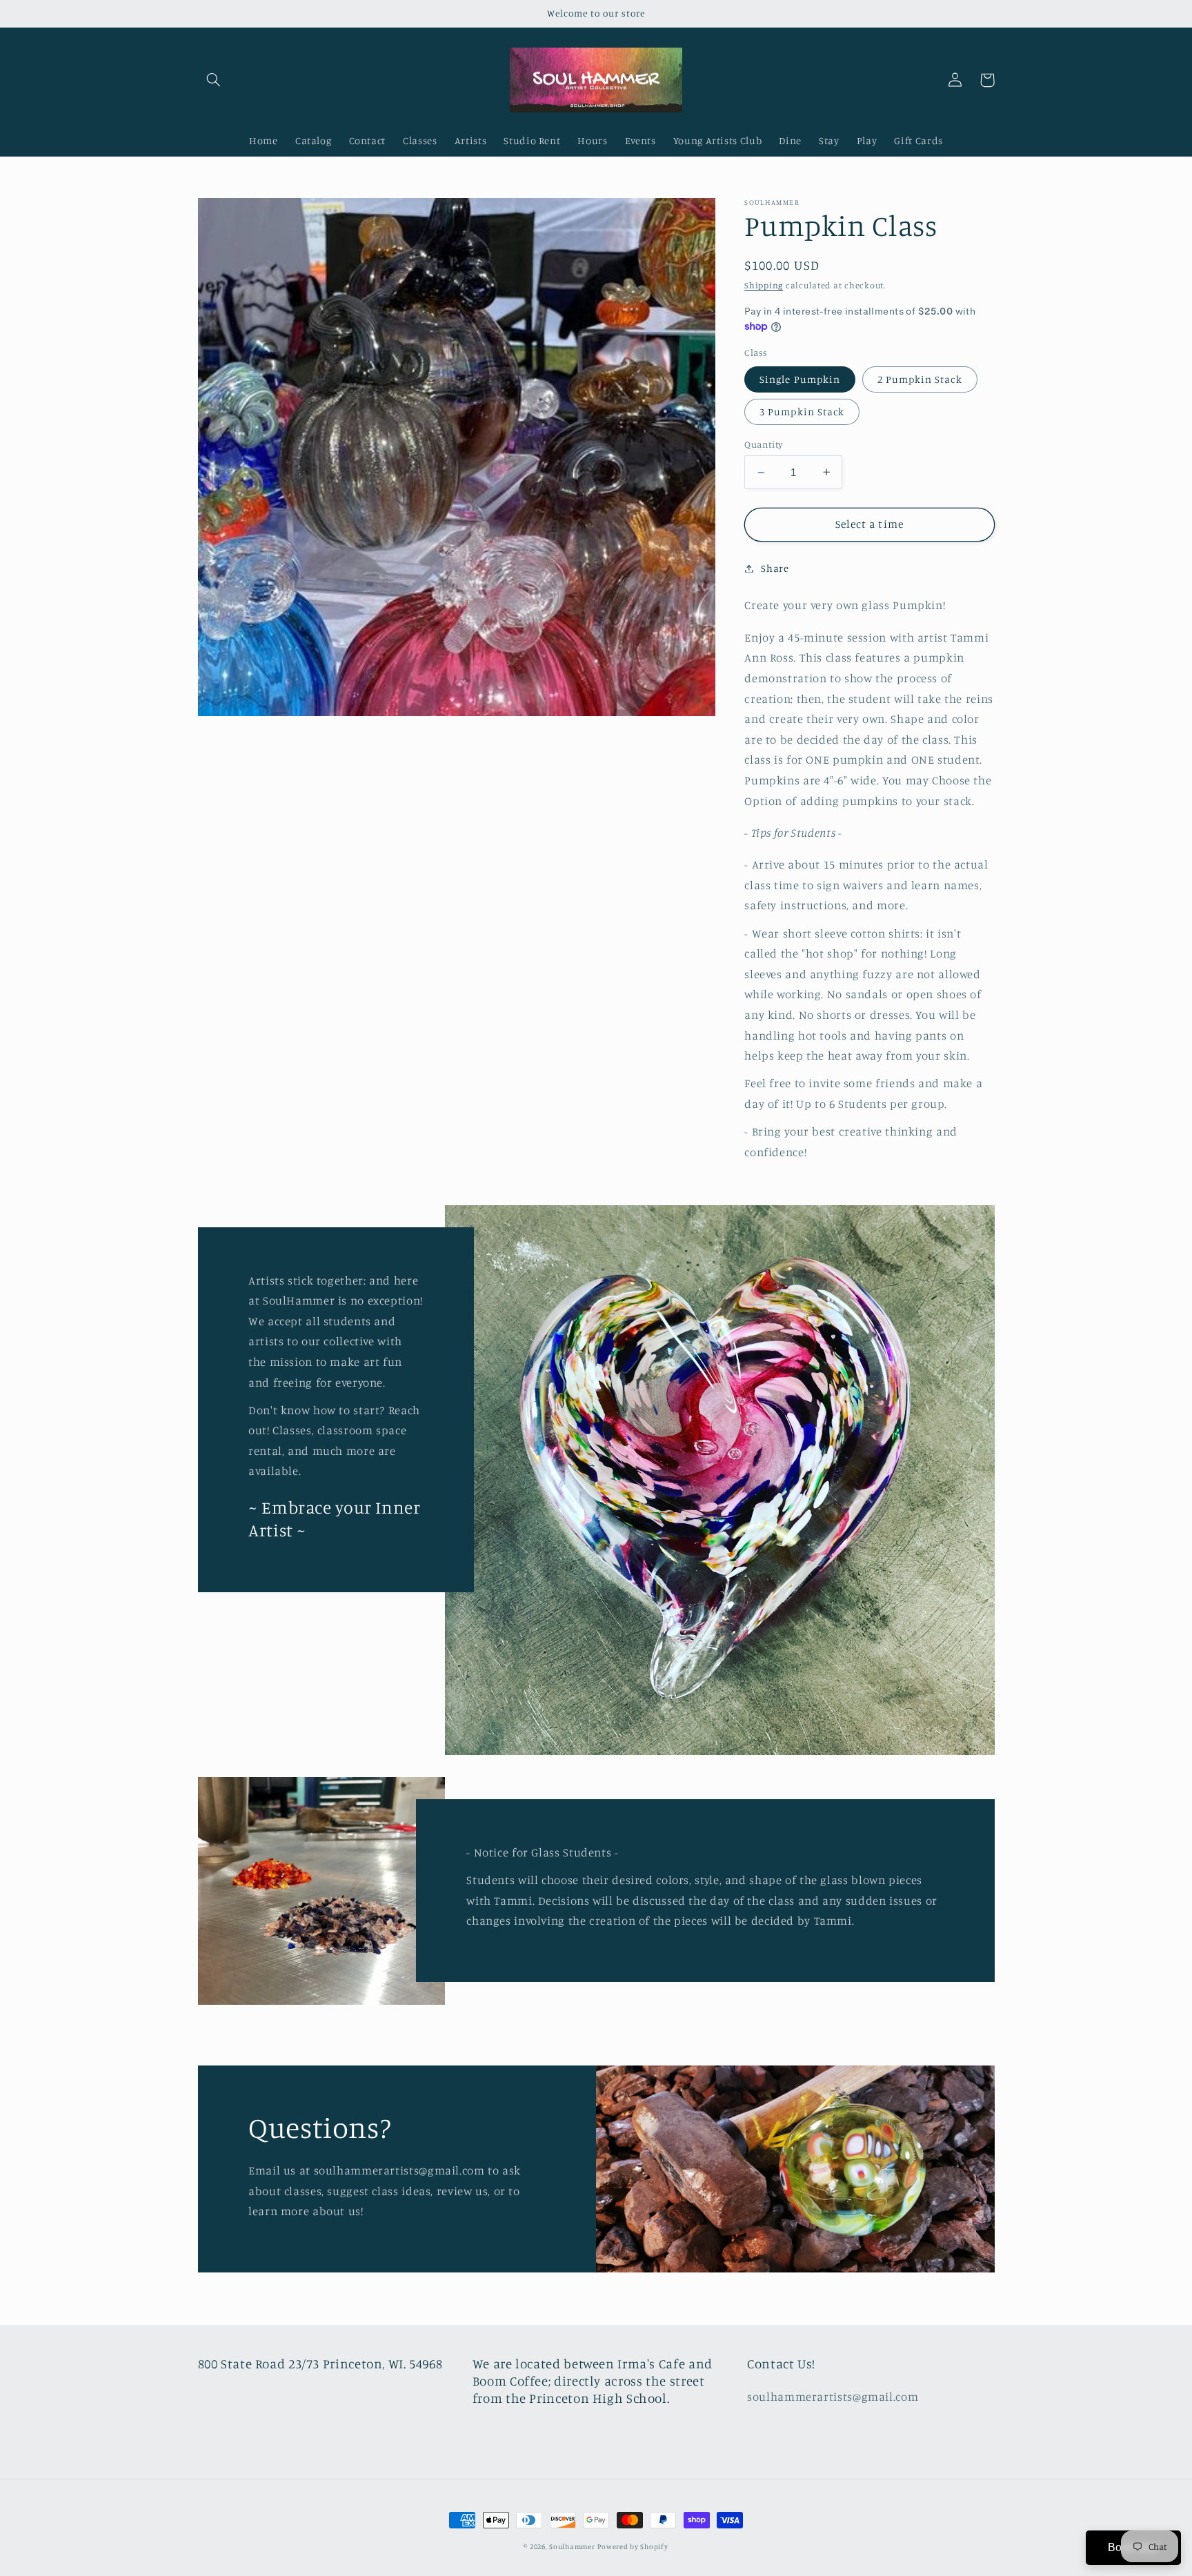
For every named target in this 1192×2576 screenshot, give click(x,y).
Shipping (764, 285)
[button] (214, 80)
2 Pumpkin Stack (920, 378)
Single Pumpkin (800, 378)
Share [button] (775, 568)
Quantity (763, 444)
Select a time (870, 524)
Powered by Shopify (633, 2546)
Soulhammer (572, 2546)
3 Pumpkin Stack (802, 411)
